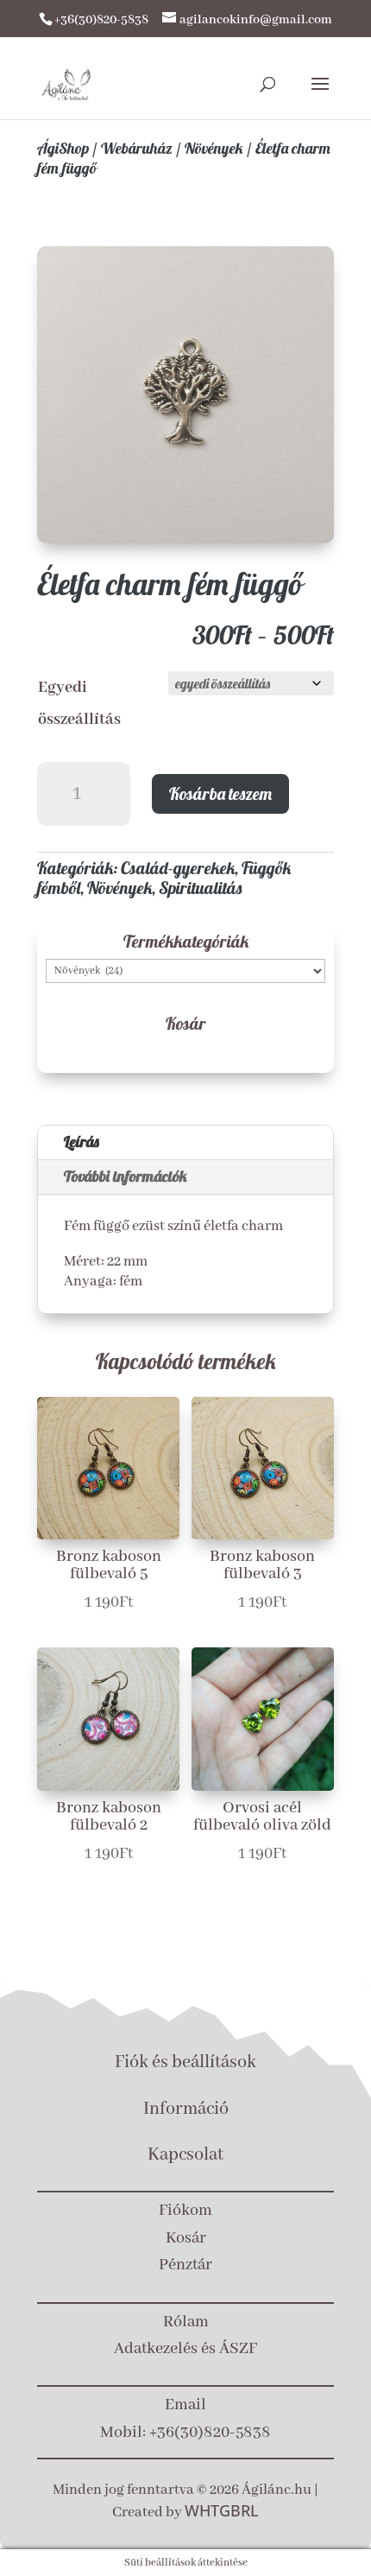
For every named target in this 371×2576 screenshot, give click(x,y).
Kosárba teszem (220, 793)
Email (185, 2405)
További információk (126, 1176)
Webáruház (137, 148)
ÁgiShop (63, 148)
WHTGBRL (222, 2510)
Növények (214, 148)
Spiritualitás (200, 888)
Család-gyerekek (178, 868)
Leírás (82, 1142)
